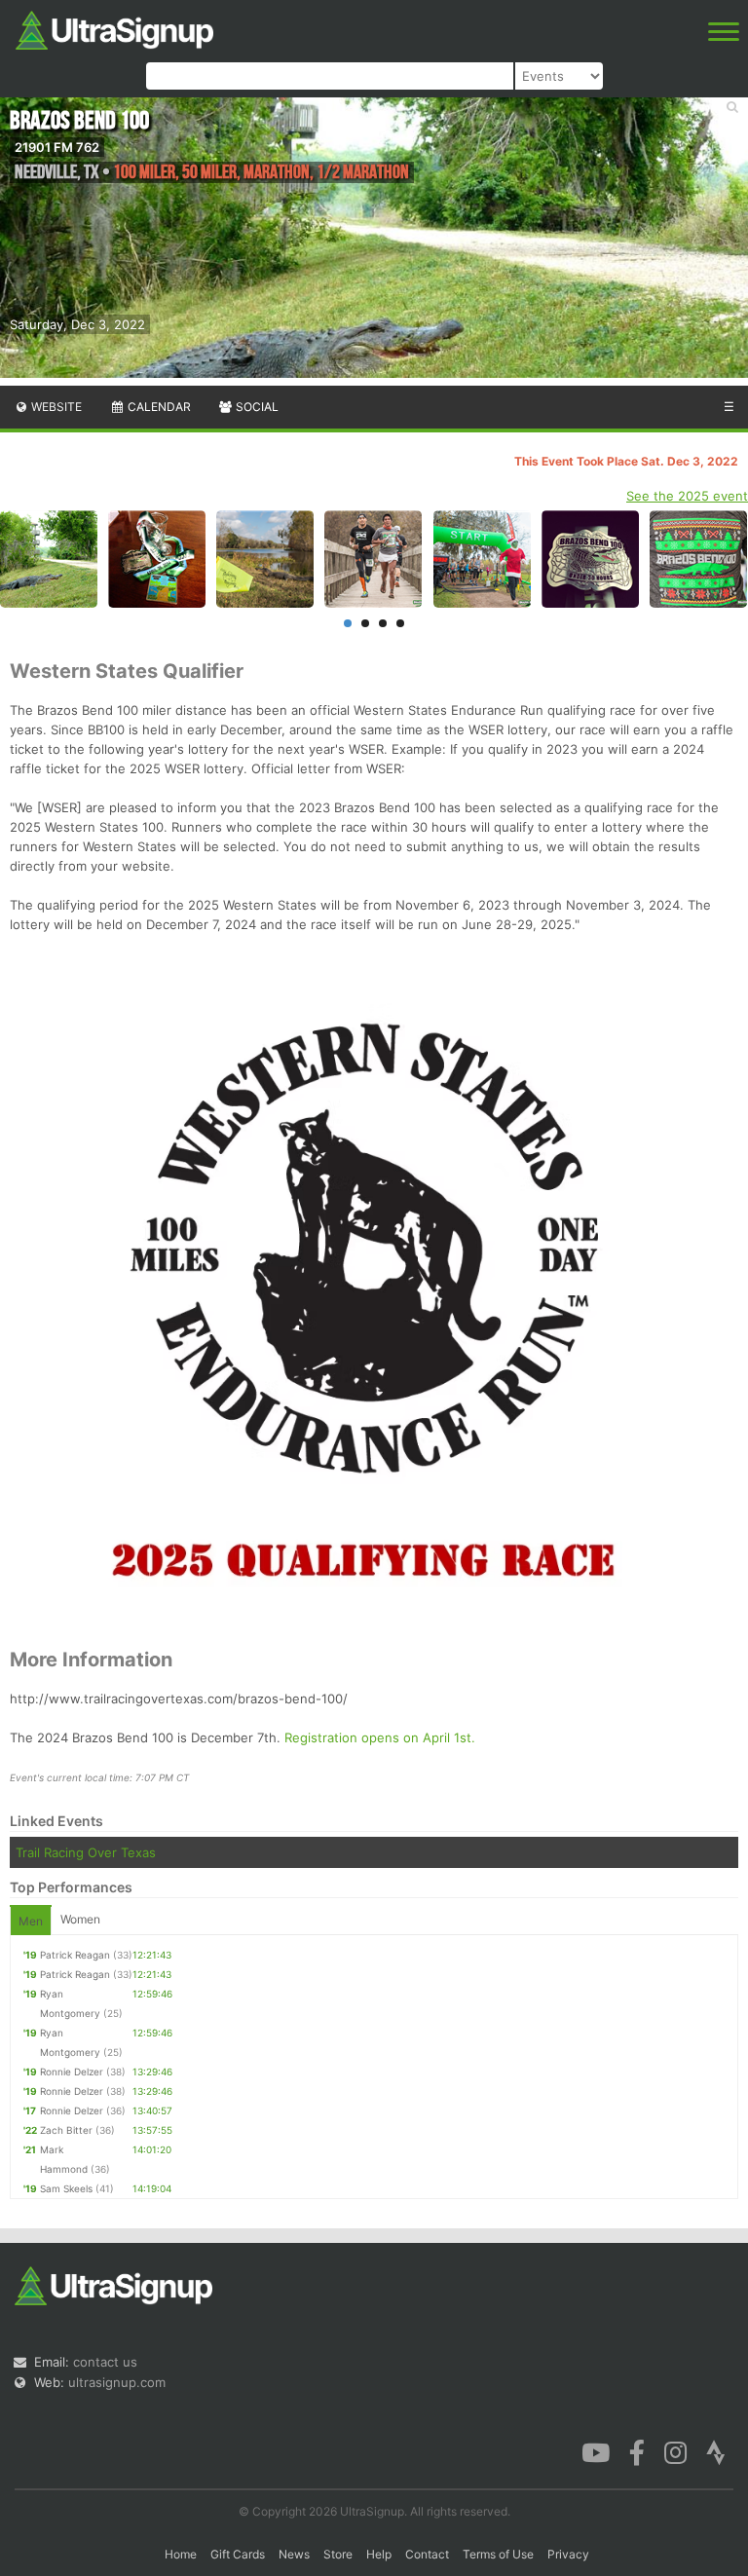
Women (80, 1919)
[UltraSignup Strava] (716, 2450)
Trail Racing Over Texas (86, 1852)
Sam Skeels (66, 2188)
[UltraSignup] (114, 28)
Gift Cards (238, 2554)
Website (55, 407)
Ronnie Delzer (72, 2072)
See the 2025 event (687, 496)
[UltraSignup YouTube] (596, 2450)
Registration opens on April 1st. (380, 1737)
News (294, 2554)
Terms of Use (498, 2554)
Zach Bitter (66, 2130)
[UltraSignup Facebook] (637, 2450)
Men (31, 1921)
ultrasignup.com (117, 2382)
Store (338, 2554)
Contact (427, 2554)
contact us (105, 2362)
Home (181, 2554)
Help (379, 2554)
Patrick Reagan (75, 1955)
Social (256, 407)
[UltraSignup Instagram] (675, 2450)
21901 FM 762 (57, 147)
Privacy (568, 2554)
